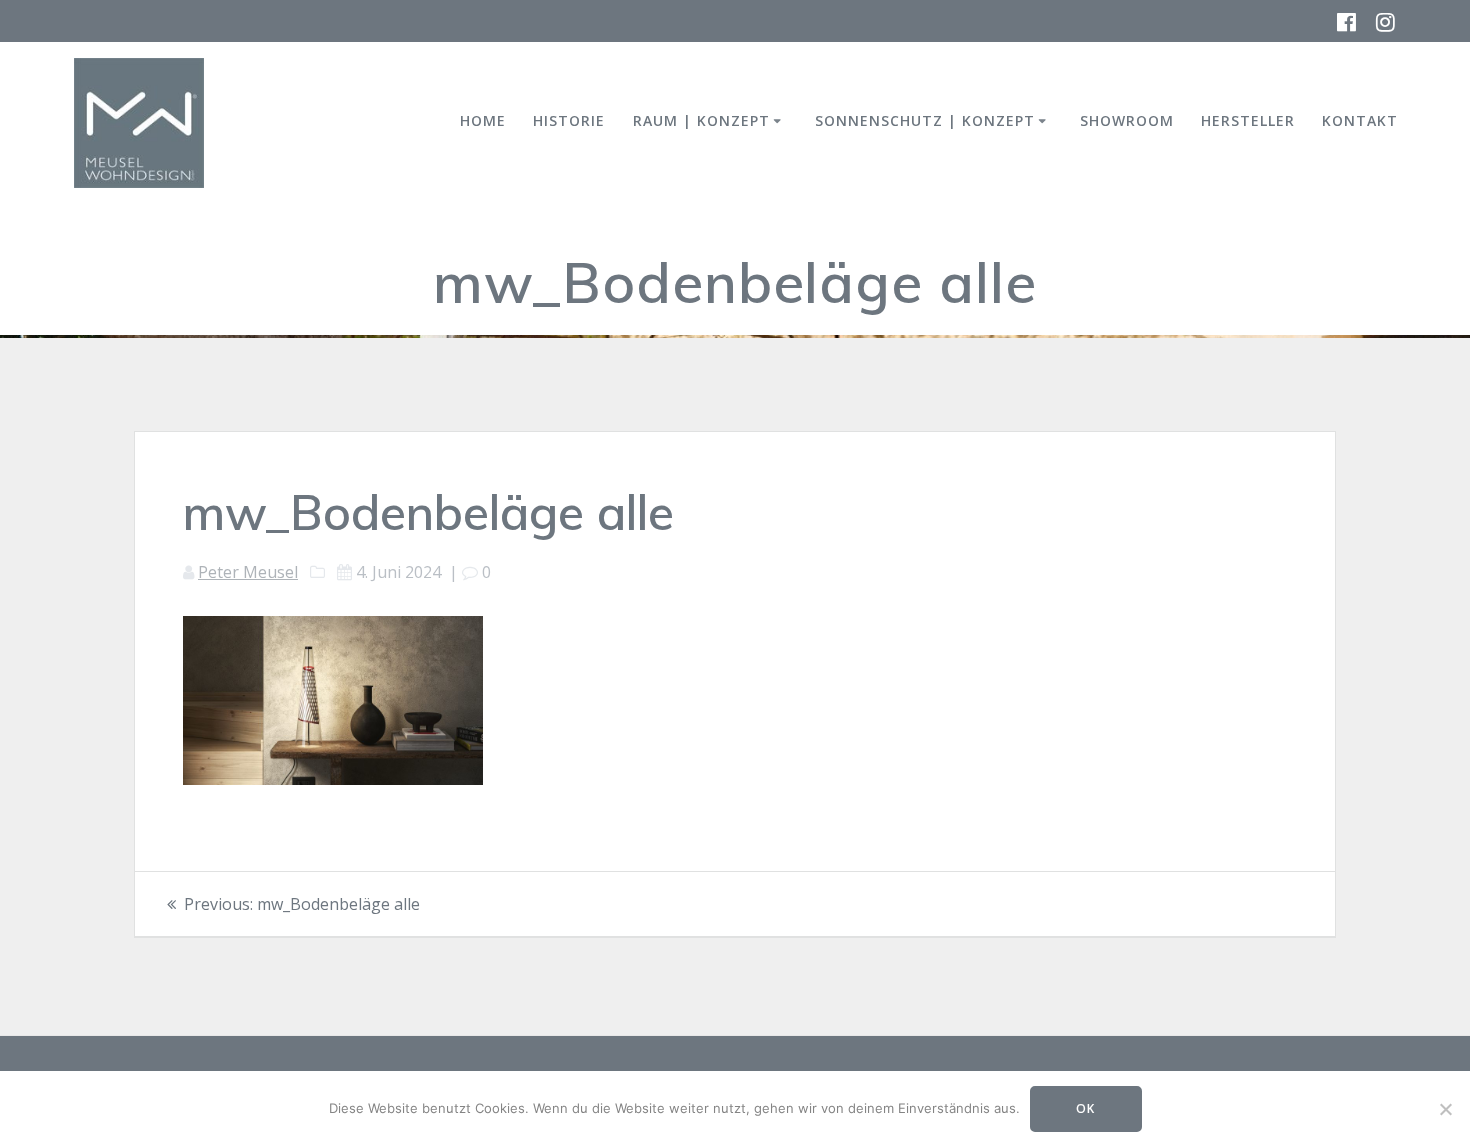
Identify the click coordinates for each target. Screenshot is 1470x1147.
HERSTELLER (1248, 120)
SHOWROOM (1127, 120)
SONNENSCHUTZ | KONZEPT (925, 120)
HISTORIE (569, 120)
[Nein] (1445, 1109)
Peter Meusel (248, 572)
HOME (483, 120)
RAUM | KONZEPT (701, 120)
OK (1085, 1108)
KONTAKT (1360, 120)
